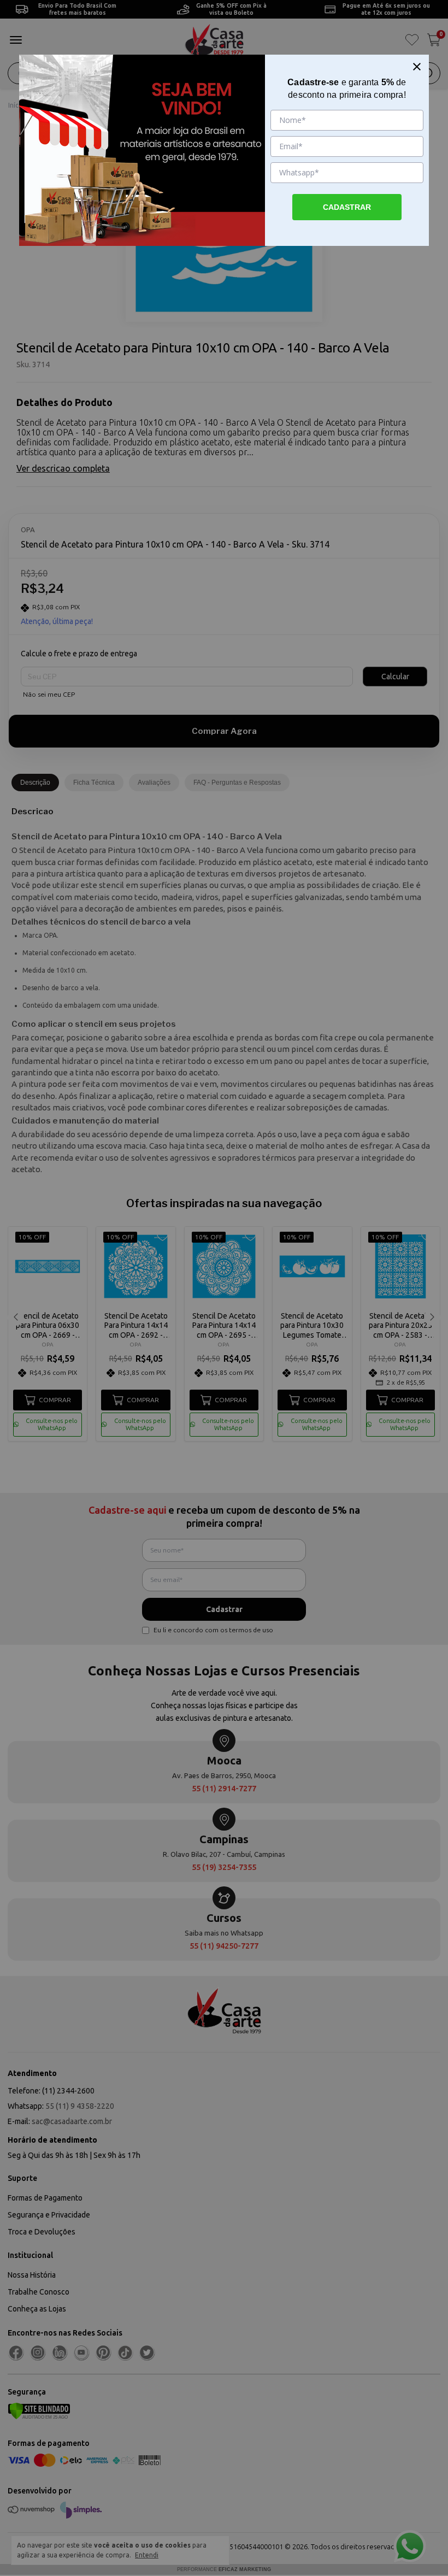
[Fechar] (417, 67)
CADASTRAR (347, 207)
